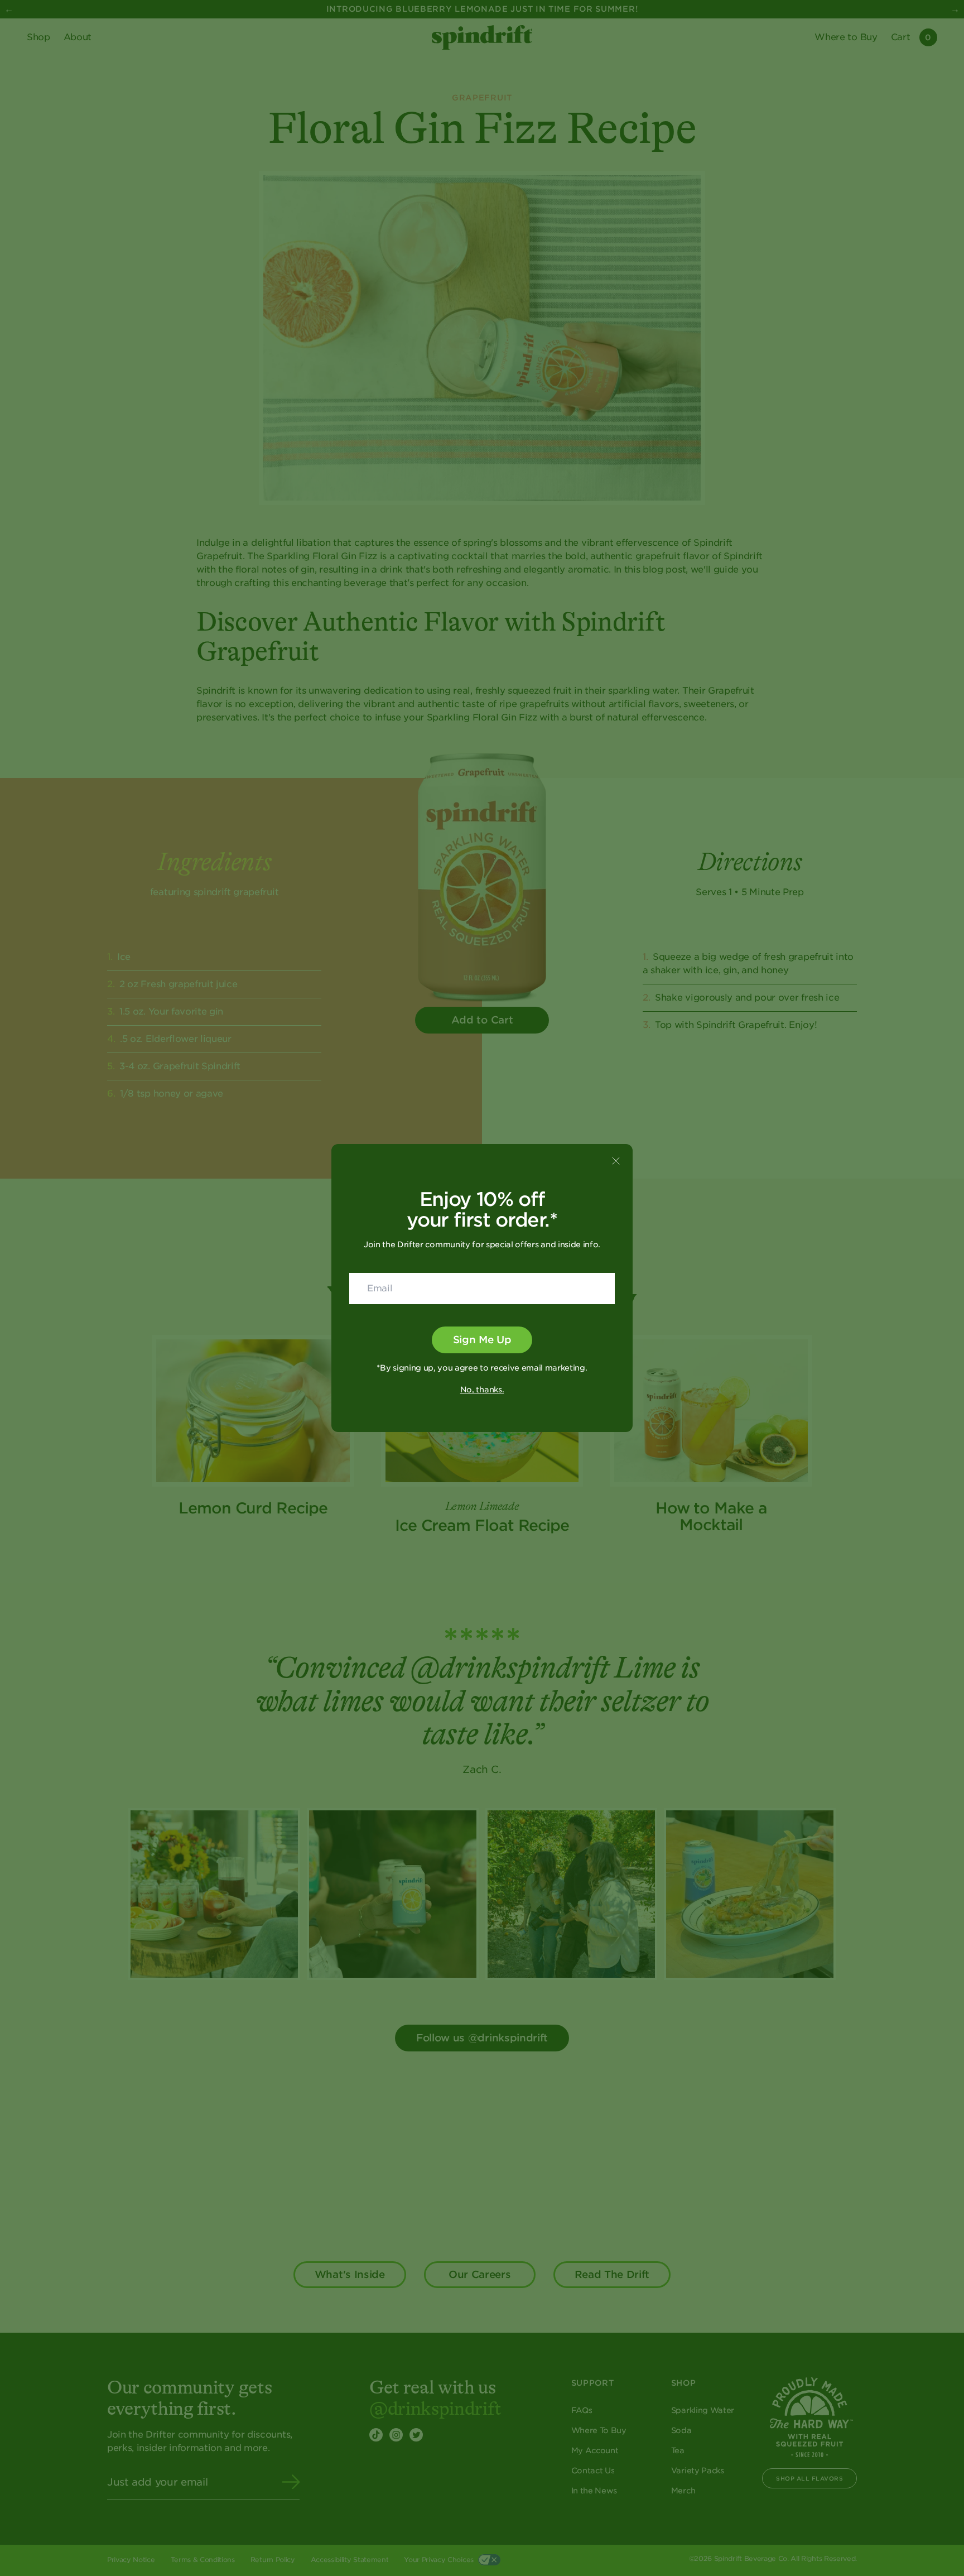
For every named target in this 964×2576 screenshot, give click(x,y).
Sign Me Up (482, 1340)
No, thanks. (482, 1390)
